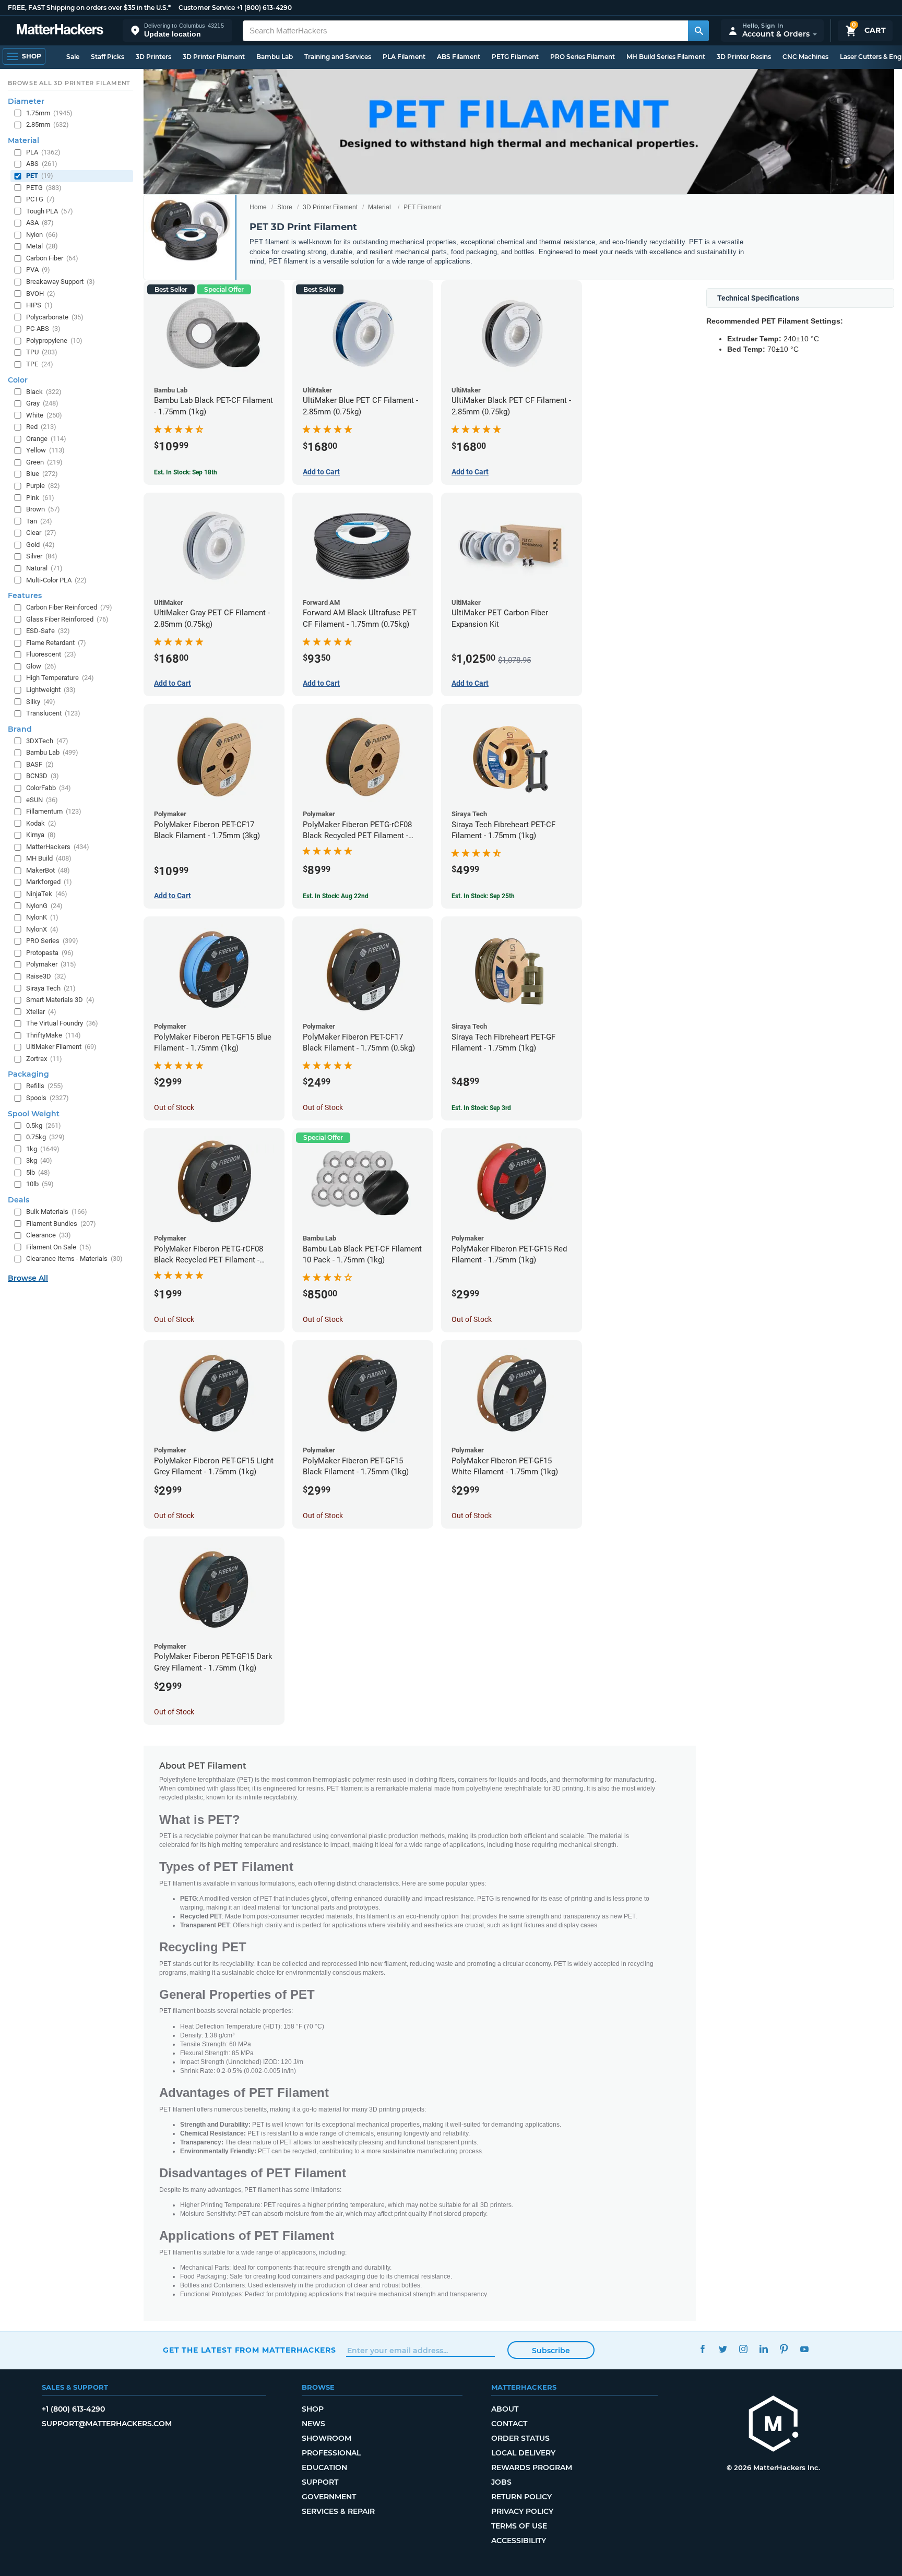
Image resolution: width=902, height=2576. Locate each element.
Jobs (501, 2482)
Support (320, 2482)
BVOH (41, 294)
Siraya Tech (51, 988)
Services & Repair (338, 2511)
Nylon (42, 235)
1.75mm (49, 113)
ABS (42, 164)
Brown (43, 509)
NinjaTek (47, 894)
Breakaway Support (61, 282)
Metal (42, 246)
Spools (48, 1098)
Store (285, 207)
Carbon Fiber (52, 258)
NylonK (42, 917)
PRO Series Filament (583, 57)
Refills (45, 1086)
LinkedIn (763, 2349)
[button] (177, 31)
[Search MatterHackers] (698, 31)
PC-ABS (43, 329)
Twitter (723, 2349)
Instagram (743, 2349)
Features (25, 595)
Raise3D (46, 976)
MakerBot (48, 870)
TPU (42, 352)
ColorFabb (49, 788)
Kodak (41, 823)
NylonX (42, 929)
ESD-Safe (48, 631)
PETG (44, 188)
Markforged (49, 882)
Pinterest (784, 2349)
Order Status (520, 2438)
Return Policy (521, 2497)
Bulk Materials (57, 1212)
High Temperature (60, 678)
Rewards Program (532, 2467)
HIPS (39, 305)
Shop (313, 2409)
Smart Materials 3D (60, 1000)
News (313, 2424)
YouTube (804, 2349)
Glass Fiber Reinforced (67, 619)
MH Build (49, 858)
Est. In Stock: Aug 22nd (336, 896)
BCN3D (43, 776)
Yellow (45, 450)
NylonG (44, 906)
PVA (38, 270)
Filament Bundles (61, 1224)
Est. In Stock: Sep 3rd (481, 1108)
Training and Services (338, 57)
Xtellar (41, 1012)
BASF (40, 764)
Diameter (26, 101)
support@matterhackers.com (107, 2424)
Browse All (28, 1278)
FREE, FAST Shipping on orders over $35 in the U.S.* (89, 8)
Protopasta (50, 953)
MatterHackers (58, 847)
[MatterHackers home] (60, 31)
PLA (43, 152)
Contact (509, 2424)
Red (41, 427)
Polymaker (51, 964)
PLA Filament (404, 57)
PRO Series (52, 941)
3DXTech (47, 741)
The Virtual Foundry (62, 1023)
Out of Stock (174, 1107)
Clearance (49, 1235)
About (505, 2409)
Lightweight (51, 690)
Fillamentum (54, 811)
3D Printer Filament (214, 57)
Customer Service (207, 8)
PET (40, 176)
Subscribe (551, 2351)
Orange (46, 439)
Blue (42, 474)
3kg (39, 1160)
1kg (43, 1149)
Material (379, 207)
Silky (41, 702)
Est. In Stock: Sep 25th (483, 896)
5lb (38, 1172)
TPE (40, 364)
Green (44, 462)
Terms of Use (519, 2526)
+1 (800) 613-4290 (264, 8)
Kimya (41, 835)
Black (44, 392)
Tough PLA (50, 211)
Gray (42, 403)
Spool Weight (34, 1114)
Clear (41, 533)
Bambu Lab (275, 57)
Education (324, 2467)
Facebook (702, 2349)
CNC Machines (805, 57)
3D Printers (153, 57)
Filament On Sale (59, 1247)
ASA (40, 223)
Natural (44, 568)
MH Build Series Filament (666, 57)
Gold (40, 545)
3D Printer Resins (744, 57)
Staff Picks (108, 57)
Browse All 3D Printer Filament (69, 83)
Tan (39, 521)
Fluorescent (51, 654)
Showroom (327, 2438)
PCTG (40, 199)
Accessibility (519, 2541)
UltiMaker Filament (61, 1047)
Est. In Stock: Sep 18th (186, 472)
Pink (40, 498)
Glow (41, 666)
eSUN (42, 800)
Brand (20, 729)
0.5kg (44, 1125)
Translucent (53, 713)
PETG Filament (515, 57)
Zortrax (44, 1059)
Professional (331, 2453)
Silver (42, 556)
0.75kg (45, 1137)
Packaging (28, 1074)
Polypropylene (54, 341)
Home (258, 207)
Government (329, 2497)
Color (18, 380)
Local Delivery (523, 2453)
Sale (73, 57)
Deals (19, 1200)
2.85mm (48, 124)
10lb (40, 1184)
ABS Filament (459, 57)
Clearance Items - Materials (74, 1259)
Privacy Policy (522, 2511)
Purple (43, 486)
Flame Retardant (56, 643)
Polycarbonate (55, 317)
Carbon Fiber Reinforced (69, 607)
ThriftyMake (54, 1035)
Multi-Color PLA (56, 580)
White (44, 415)
